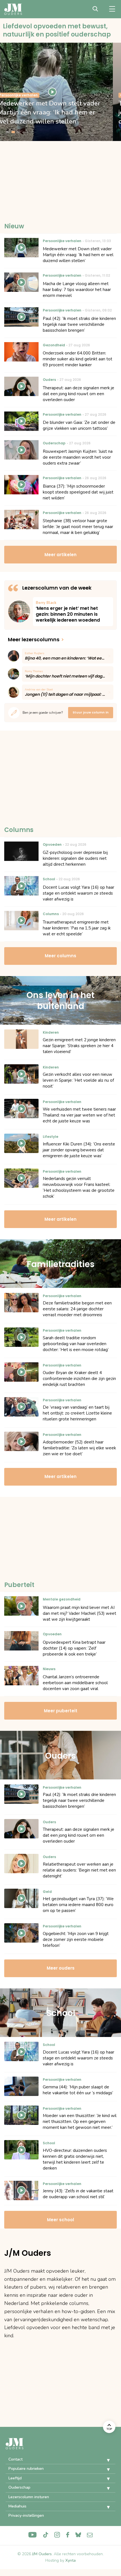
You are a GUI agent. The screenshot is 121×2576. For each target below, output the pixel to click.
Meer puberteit (61, 1711)
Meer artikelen (60, 555)
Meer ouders (61, 1968)
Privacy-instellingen (26, 2515)
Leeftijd (15, 2478)
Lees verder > (73, 612)
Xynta (70, 2560)
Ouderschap (19, 2487)
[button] (104, 2460)
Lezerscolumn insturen (29, 2497)
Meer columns (60, 956)
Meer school (60, 2220)
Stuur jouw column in (91, 712)
